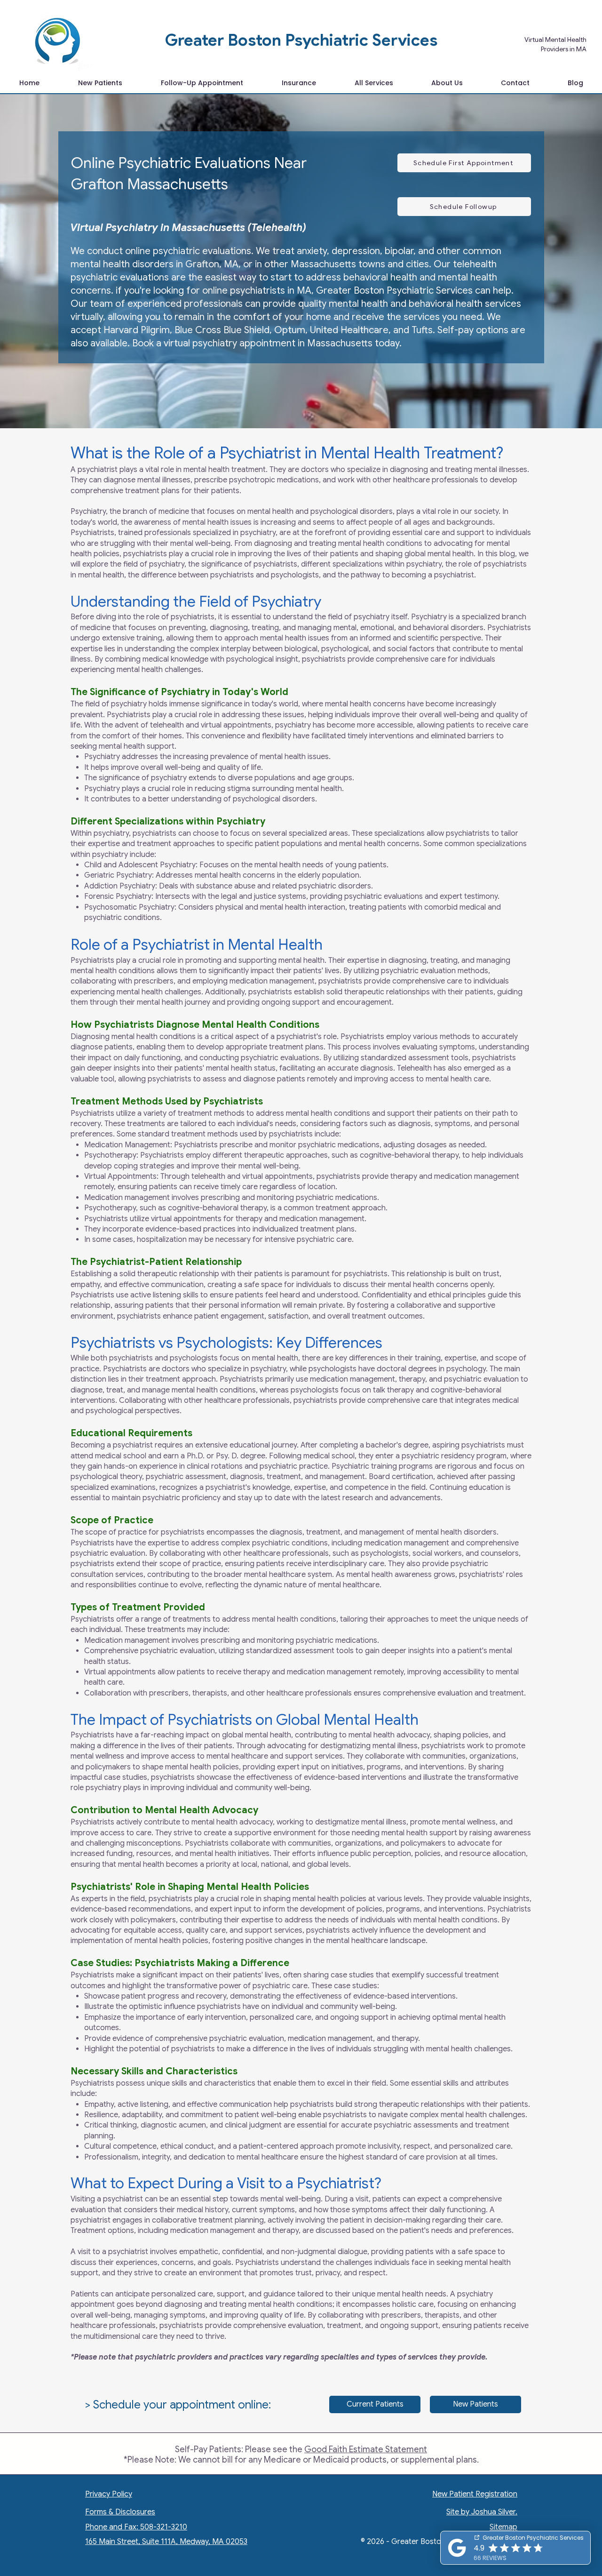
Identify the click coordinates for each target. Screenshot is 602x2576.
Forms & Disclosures (120, 2512)
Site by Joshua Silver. (482, 2512)
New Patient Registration (475, 2494)
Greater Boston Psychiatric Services (301, 40)
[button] (374, 83)
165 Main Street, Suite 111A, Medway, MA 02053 (166, 2542)
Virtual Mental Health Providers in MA (555, 44)
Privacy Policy (109, 2494)
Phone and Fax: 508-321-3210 (136, 2527)
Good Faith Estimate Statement (366, 2449)
